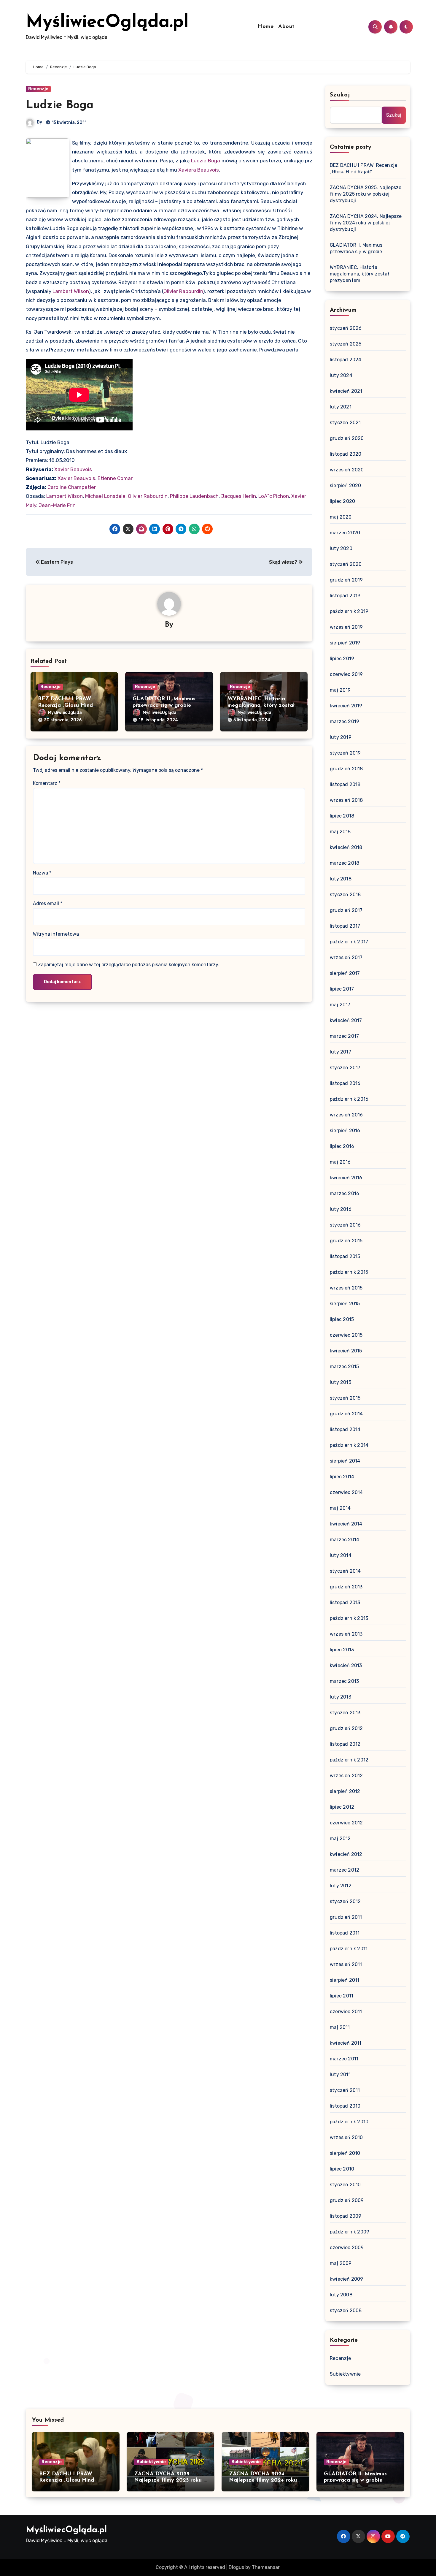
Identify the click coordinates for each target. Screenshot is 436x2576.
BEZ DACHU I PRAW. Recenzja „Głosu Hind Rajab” (65, 705)
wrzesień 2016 (346, 1115)
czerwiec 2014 (346, 1492)
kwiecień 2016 (346, 1178)
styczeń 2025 (346, 344)
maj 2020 (341, 517)
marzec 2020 (345, 533)
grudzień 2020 (347, 438)
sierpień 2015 (345, 1304)
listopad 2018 (345, 784)
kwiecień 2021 (346, 391)
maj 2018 (340, 832)
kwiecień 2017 (346, 1020)
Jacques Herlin (238, 496)
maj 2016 (340, 1162)
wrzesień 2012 (346, 1776)
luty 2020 (341, 548)
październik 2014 (349, 1445)
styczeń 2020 (346, 564)
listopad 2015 (345, 1256)
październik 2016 (349, 1099)
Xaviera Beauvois (199, 170)
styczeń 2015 (345, 1398)
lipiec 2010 (342, 2169)
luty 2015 (340, 1382)
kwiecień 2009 (347, 2279)
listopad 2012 (345, 1744)
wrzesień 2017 (346, 957)
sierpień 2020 (346, 485)
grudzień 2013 (346, 1587)
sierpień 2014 (345, 1461)
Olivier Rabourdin (183, 291)
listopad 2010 (345, 2106)
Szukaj (340, 95)
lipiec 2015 (342, 1319)
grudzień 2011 (346, 1917)
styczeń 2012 (345, 1901)
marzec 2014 (344, 1540)
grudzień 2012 (346, 1728)
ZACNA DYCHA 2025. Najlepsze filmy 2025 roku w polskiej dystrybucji (366, 194)
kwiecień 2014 (346, 1524)
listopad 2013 (345, 1603)
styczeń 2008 (346, 2310)
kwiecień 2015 (346, 1351)
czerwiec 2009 (347, 2248)
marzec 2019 (344, 721)
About (287, 27)
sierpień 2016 (345, 1131)
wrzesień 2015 (346, 1288)
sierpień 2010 (345, 2153)
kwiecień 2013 (346, 1665)
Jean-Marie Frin (57, 505)
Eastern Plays (56, 562)
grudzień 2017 (346, 910)
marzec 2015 (344, 1367)
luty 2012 (341, 1886)
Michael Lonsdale (105, 496)
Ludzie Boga (60, 106)
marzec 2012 (344, 1870)
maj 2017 (340, 1005)
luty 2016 (341, 1209)
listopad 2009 (346, 2216)
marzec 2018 (344, 863)
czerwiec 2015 (346, 1335)
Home (266, 27)
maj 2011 (340, 2027)
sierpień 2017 (345, 973)
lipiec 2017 (342, 989)
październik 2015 (349, 1272)
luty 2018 (341, 879)
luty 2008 (341, 2295)
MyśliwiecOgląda (65, 713)
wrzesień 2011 (346, 1964)
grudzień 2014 (346, 1414)
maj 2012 (340, 1838)
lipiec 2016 (342, 1146)
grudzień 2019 (346, 580)
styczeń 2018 (345, 895)
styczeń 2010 (345, 2185)
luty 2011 (340, 2074)
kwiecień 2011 (346, 2043)
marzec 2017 (344, 1036)
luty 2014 (341, 1555)
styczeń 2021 (345, 423)
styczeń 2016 (345, 1225)
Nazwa (42, 873)
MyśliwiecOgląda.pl (107, 23)
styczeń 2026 (346, 328)
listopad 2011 (345, 1933)
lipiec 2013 (342, 1650)
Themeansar (266, 2567)
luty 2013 (340, 1697)
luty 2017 (340, 1052)
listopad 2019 (345, 596)
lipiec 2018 (342, 816)
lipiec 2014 (342, 1477)
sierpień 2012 (345, 1791)
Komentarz (47, 783)
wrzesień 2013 (346, 1634)
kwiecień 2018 (346, 847)
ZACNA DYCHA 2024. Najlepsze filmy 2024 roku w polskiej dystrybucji (366, 223)
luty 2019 (341, 737)
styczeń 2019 (345, 753)
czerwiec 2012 (346, 1823)
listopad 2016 (345, 1083)
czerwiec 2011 (346, 2012)
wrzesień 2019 (346, 627)
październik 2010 (349, 2122)
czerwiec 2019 (346, 674)
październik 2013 (349, 1618)
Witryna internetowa (56, 934)
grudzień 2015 (346, 1241)
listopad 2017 (345, 926)
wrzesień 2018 (346, 800)
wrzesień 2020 (347, 470)
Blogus (236, 2567)
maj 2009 (341, 2263)
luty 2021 (341, 407)
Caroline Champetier (72, 487)
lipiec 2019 (342, 659)
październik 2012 (349, 1760)
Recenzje (38, 89)
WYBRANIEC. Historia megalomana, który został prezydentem (261, 705)
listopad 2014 (345, 1429)
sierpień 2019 (345, 643)
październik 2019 (349, 611)
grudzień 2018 (346, 769)
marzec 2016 (344, 1193)
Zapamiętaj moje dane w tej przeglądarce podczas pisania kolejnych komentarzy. (129, 965)
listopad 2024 (346, 360)
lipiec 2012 (342, 1807)
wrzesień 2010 (346, 2137)
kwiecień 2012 (346, 1854)
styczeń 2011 (345, 2090)
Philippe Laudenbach (194, 496)
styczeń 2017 (345, 1068)
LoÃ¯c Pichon (274, 496)
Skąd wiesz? (284, 562)
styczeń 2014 (345, 1571)
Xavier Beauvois (73, 469)
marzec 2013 (344, 1681)
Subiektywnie (345, 2374)
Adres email (48, 903)
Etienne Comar (115, 478)
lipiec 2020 (342, 501)
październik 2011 (349, 1949)
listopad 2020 (346, 454)
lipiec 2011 (342, 1996)
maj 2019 (340, 690)
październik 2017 (349, 942)
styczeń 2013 (345, 1713)
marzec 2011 (344, 2059)
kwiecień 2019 (346, 706)
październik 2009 (350, 2232)
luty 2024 (341, 375)
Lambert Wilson (71, 291)
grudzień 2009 (347, 2200)
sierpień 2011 (345, 1980)
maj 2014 (340, 1508)
